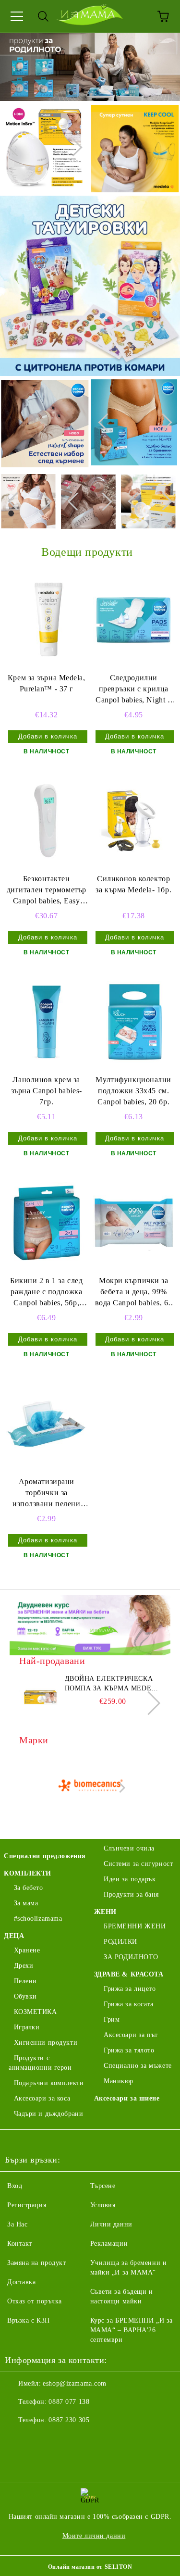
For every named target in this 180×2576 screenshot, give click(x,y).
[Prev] (17, 148)
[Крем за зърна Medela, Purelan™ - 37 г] (47, 620)
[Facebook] (17, 2439)
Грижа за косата (128, 2004)
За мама (26, 1903)
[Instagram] (38, 2439)
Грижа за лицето (130, 1989)
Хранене (27, 1950)
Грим (112, 2020)
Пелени (25, 1981)
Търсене (103, 2186)
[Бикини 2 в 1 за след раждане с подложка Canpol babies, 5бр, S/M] (47, 1223)
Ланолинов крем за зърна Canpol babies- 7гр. (47, 1091)
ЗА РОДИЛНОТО (131, 1957)
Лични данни (111, 2224)
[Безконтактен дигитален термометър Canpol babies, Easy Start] (47, 821)
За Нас (17, 2224)
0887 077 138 (69, 2402)
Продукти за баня (131, 1894)
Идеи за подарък (130, 1879)
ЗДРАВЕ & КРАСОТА (129, 1974)
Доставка (21, 2282)
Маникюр (119, 2081)
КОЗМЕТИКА (36, 2012)
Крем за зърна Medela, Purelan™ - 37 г (47, 683)
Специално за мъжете (138, 2066)
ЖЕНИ (105, 1912)
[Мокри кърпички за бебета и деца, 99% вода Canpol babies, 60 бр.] (134, 1223)
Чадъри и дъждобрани (48, 2114)
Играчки (27, 2027)
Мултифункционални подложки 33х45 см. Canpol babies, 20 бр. (133, 1091)
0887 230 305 (69, 2420)
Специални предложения (45, 1856)
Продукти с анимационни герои (40, 2063)
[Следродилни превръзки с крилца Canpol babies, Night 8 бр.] (134, 620)
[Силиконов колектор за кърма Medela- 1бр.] (134, 821)
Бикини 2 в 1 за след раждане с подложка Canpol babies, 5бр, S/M (46, 1293)
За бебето (29, 1888)
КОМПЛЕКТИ (28, 1873)
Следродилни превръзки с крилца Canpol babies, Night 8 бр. (133, 690)
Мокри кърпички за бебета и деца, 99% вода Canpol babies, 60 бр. (134, 1293)
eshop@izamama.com (75, 2383)
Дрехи (24, 1966)
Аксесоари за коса (42, 2098)
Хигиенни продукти (46, 2043)
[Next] (73, 148)
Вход (15, 2186)
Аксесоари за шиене (127, 2098)
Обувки (25, 1996)
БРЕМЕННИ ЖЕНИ (135, 1926)
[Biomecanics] (90, 1788)
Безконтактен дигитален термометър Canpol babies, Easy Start (47, 891)
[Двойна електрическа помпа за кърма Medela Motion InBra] (41, 1696)
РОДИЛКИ (120, 1942)
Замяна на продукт (37, 2263)
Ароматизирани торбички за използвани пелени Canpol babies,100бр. (46, 1494)
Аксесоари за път (131, 2035)
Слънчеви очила (129, 1848)
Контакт (20, 2244)
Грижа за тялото (129, 2050)
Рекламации (109, 2244)
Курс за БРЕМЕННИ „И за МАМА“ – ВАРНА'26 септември (132, 2330)
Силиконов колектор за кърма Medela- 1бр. (133, 884)
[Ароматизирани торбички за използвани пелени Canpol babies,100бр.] (47, 1424)
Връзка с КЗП (29, 2320)
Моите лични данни (94, 2536)
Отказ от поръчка (35, 2301)
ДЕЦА (14, 1936)
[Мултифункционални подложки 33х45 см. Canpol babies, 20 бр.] (134, 1022)
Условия (103, 2205)
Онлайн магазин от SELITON (90, 2567)
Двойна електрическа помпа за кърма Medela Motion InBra (113, 1684)
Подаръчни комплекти (49, 2083)
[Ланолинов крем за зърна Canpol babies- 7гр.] (47, 1022)
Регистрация (27, 2205)
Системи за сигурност (138, 1864)
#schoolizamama (38, 1919)
